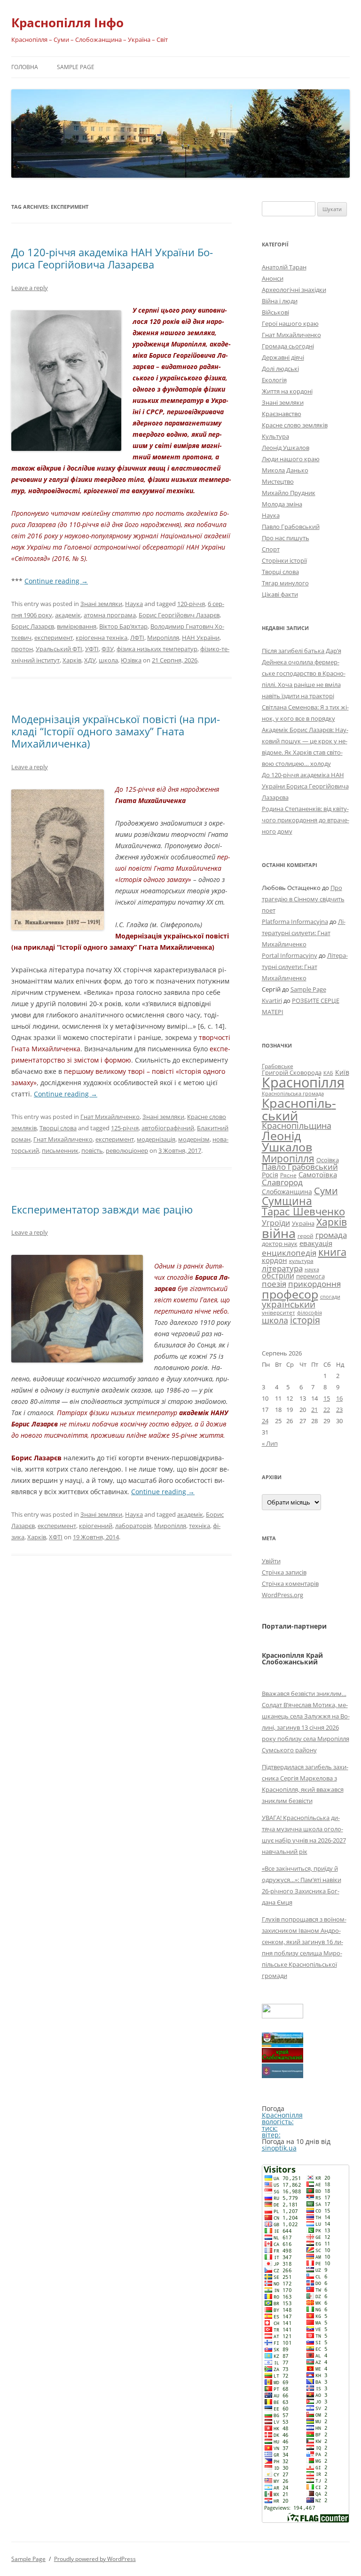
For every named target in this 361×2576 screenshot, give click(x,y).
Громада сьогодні (288, 346)
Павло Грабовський (291, 527)
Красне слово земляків (295, 425)
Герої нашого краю (290, 323)
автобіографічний (168, 1128)
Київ (342, 1072)
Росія (270, 1175)
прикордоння (314, 1284)
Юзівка (131, 660)
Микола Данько (285, 470)
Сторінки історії (284, 560)
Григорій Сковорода (292, 1072)
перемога (310, 1276)
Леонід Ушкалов (286, 448)
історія (305, 1320)
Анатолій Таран (284, 267)
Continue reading (56, 581)
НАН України (201, 638)
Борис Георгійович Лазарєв (179, 615)
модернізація (156, 1139)
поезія (274, 1284)
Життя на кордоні (287, 391)
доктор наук (280, 1244)
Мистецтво (278, 481)
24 (265, 1421)
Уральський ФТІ (59, 649)
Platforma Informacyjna (295, 922)
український (289, 1304)
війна (279, 1233)
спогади (330, 1296)
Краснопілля (303, 1082)
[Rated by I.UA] (283, 2016)
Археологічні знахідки (294, 290)
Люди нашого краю (291, 459)
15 (327, 1398)
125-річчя (125, 1128)
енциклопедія (289, 1253)
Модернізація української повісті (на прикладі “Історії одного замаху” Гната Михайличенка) (116, 731)
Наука (134, 604)
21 (314, 1410)
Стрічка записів (284, 1572)
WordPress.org (283, 1595)
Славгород (282, 1182)
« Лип (270, 1443)
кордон (275, 1260)
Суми (326, 1191)
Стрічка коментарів (290, 1583)
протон (22, 649)
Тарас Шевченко (303, 1211)
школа (108, 660)
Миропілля (163, 638)
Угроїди (276, 1223)
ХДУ (90, 660)
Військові (275, 312)
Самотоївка (318, 1174)
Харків (72, 660)
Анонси (273, 278)
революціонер (127, 1150)
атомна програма (110, 615)
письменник (60, 1150)
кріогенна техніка (102, 638)
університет (279, 1312)
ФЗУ (108, 649)
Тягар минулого (285, 583)
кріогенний (96, 1526)
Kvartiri (272, 1000)
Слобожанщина (287, 1192)
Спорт (271, 549)
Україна (303, 1223)
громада (331, 1235)
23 (339, 1410)
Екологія (274, 380)
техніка (200, 1526)
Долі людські (280, 369)
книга (332, 1252)
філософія (310, 1312)
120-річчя (191, 604)
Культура (275, 436)
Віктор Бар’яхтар (123, 626)
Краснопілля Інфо (67, 23)
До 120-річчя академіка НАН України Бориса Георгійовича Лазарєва (112, 258)
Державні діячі (283, 357)
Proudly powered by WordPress (95, 2559)
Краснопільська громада (293, 1093)
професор (290, 1294)
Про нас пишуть (286, 538)
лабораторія (133, 1526)
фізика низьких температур (157, 649)
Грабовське (278, 1066)
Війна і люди (280, 301)
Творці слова (58, 1128)
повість (92, 1150)
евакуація (316, 1243)
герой (306, 1236)
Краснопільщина (297, 1126)
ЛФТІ (137, 638)
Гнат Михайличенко (110, 1117)
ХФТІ (56, 1537)
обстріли (278, 1276)
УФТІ (92, 649)
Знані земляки (101, 604)
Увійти (271, 1561)
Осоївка (328, 1160)
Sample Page (76, 67)
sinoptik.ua (279, 2148)
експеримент (54, 638)
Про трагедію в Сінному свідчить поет (303, 899)
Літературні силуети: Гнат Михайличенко (304, 933)
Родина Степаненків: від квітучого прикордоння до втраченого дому (306, 820)
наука (312, 1269)
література (282, 1268)
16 (339, 1398)
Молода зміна (282, 504)
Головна (25, 67)
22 (327, 1410)
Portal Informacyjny (290, 955)
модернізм (194, 1139)
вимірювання (77, 626)
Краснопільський (299, 1109)
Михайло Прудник (289, 493)
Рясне (288, 1175)
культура (301, 1261)
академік (68, 615)
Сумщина (287, 1201)
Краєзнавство (282, 414)
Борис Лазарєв (33, 626)
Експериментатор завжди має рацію (102, 1209)
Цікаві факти (280, 594)
